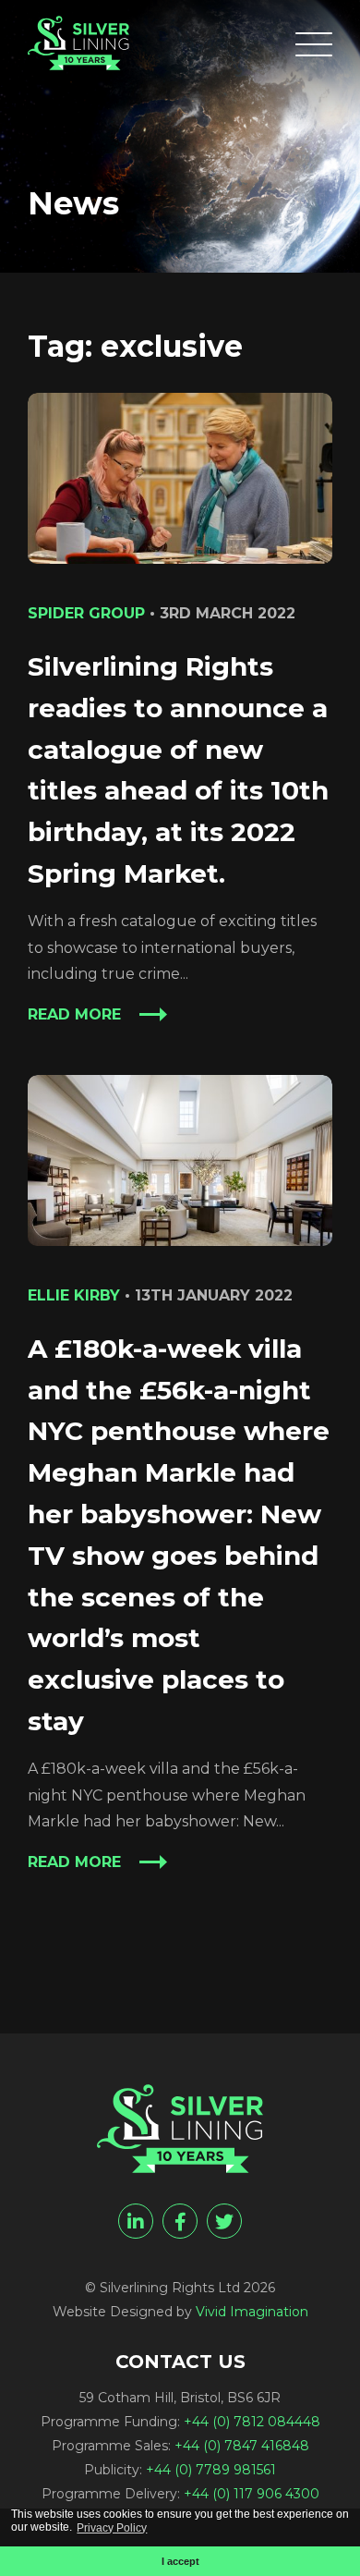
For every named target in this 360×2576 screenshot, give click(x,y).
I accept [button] (180, 2561)
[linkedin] (136, 2221)
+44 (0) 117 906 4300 (252, 2494)
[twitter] (224, 2221)
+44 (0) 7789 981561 (211, 2470)
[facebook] (180, 2221)
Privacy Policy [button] (112, 2528)
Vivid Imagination (252, 2312)
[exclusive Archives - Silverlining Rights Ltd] (78, 43)
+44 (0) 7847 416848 (242, 2446)
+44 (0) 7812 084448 (252, 2422)
